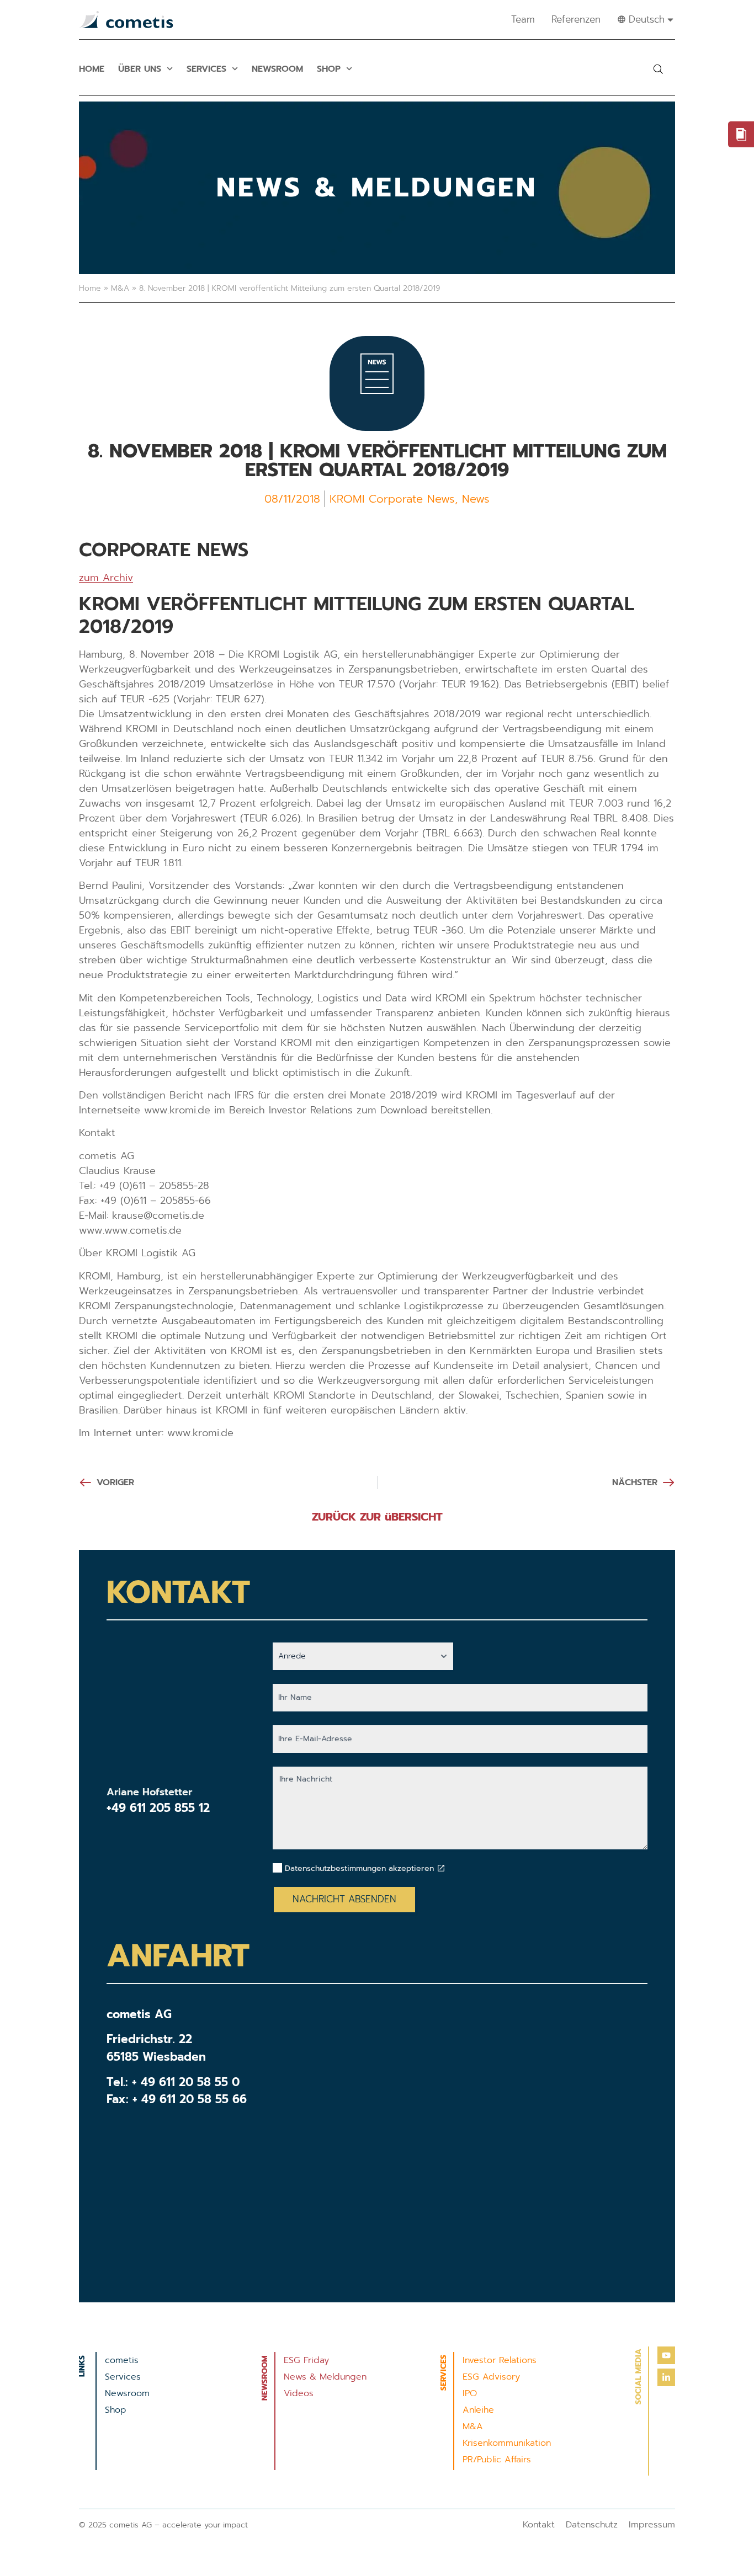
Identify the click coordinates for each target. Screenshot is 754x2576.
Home (92, 69)
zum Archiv (106, 578)
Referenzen (576, 19)
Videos (299, 2393)
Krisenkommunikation (507, 2443)
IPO (470, 2393)
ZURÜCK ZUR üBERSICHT (377, 1517)
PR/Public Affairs (497, 2460)
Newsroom (277, 69)
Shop (329, 69)
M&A (120, 288)
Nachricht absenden (344, 1899)
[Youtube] (666, 2355)
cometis (122, 2360)
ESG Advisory (491, 2377)
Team (523, 19)
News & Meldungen (325, 2377)
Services (206, 69)
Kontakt (539, 2525)
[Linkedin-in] (666, 2377)
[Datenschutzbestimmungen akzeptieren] (441, 1868)
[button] (658, 69)
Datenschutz (592, 2525)
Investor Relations (500, 2360)
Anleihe (478, 2410)
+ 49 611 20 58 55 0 (186, 2082)
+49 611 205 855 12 (158, 1808)
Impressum (652, 2525)
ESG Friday (306, 2360)
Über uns (140, 69)
